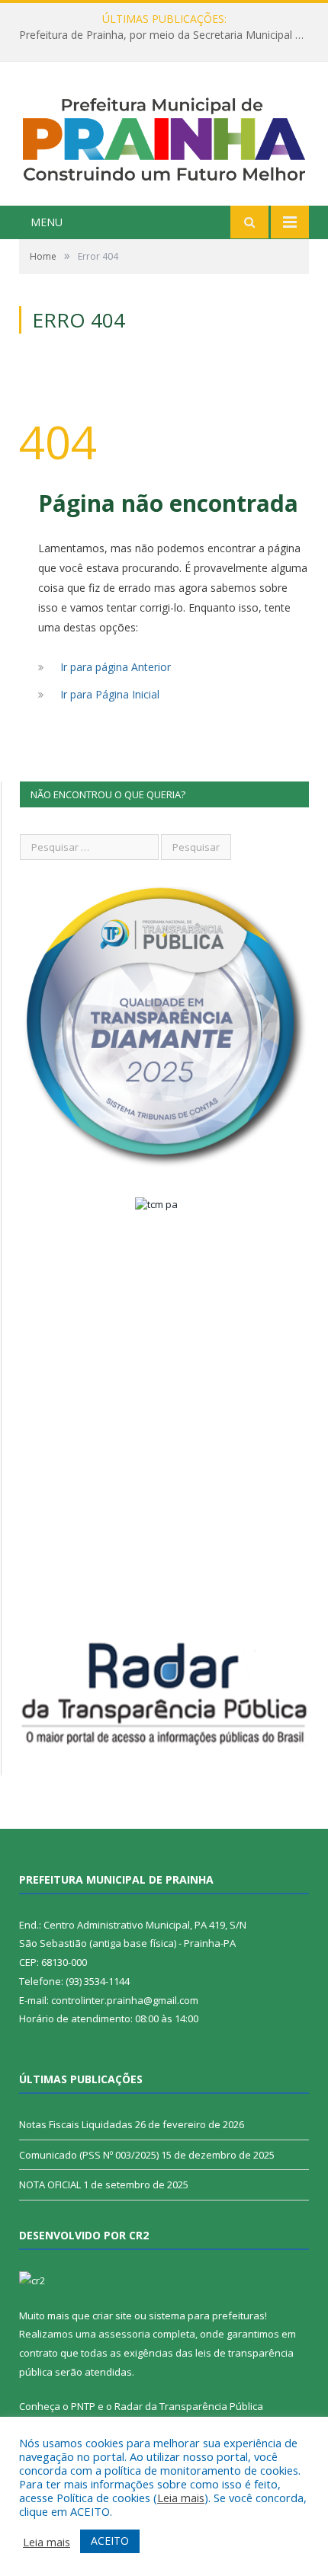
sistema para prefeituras (207, 2316)
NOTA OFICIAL (50, 2184)
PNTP (83, 2406)
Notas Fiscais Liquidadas (76, 2124)
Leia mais (181, 2498)
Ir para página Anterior (116, 667)
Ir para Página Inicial (110, 694)
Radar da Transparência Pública (189, 2406)
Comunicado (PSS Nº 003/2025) (89, 2155)
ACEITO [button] (110, 2541)
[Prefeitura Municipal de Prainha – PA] (164, 136)
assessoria (124, 2334)
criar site (112, 2316)
